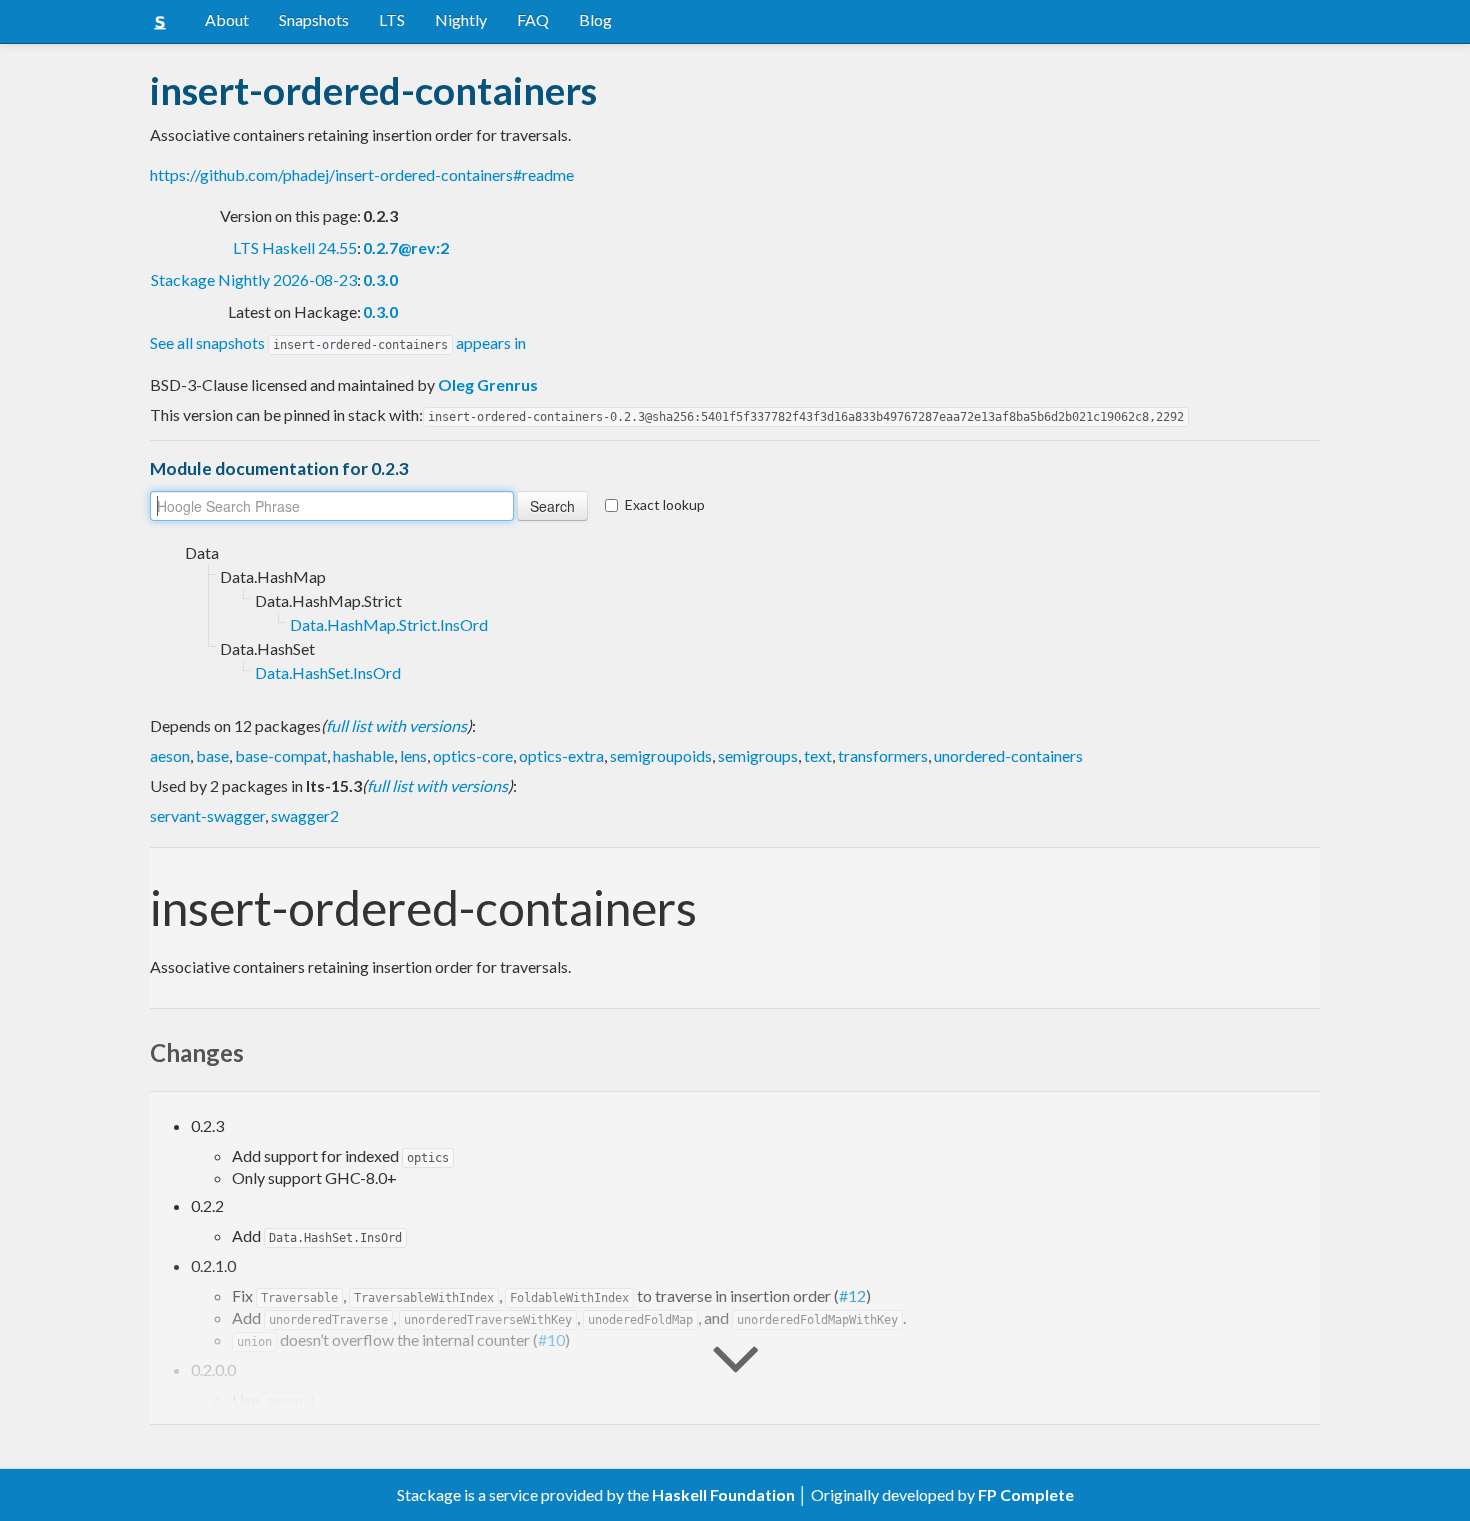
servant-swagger (207, 815)
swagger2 (305, 815)
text (818, 755)
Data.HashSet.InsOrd (328, 672)
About (227, 19)
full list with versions (396, 725)
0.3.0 (380, 279)
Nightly (461, 19)
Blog (595, 19)
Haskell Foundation (723, 1494)
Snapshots (314, 19)
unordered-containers (1008, 755)
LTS (392, 19)
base (212, 755)
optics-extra (561, 755)
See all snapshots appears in (338, 342)
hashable (363, 755)
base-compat (281, 755)
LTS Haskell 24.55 (295, 247)
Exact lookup (665, 504)
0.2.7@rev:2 (406, 247)
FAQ (533, 19)
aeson (170, 755)
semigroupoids (661, 755)
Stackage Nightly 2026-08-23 (254, 279)
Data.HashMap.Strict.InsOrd (389, 624)
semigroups (758, 755)
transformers (883, 755)
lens (413, 755)
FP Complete (1026, 1494)
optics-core (473, 755)
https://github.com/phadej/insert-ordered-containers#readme (362, 174)
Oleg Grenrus (488, 384)
